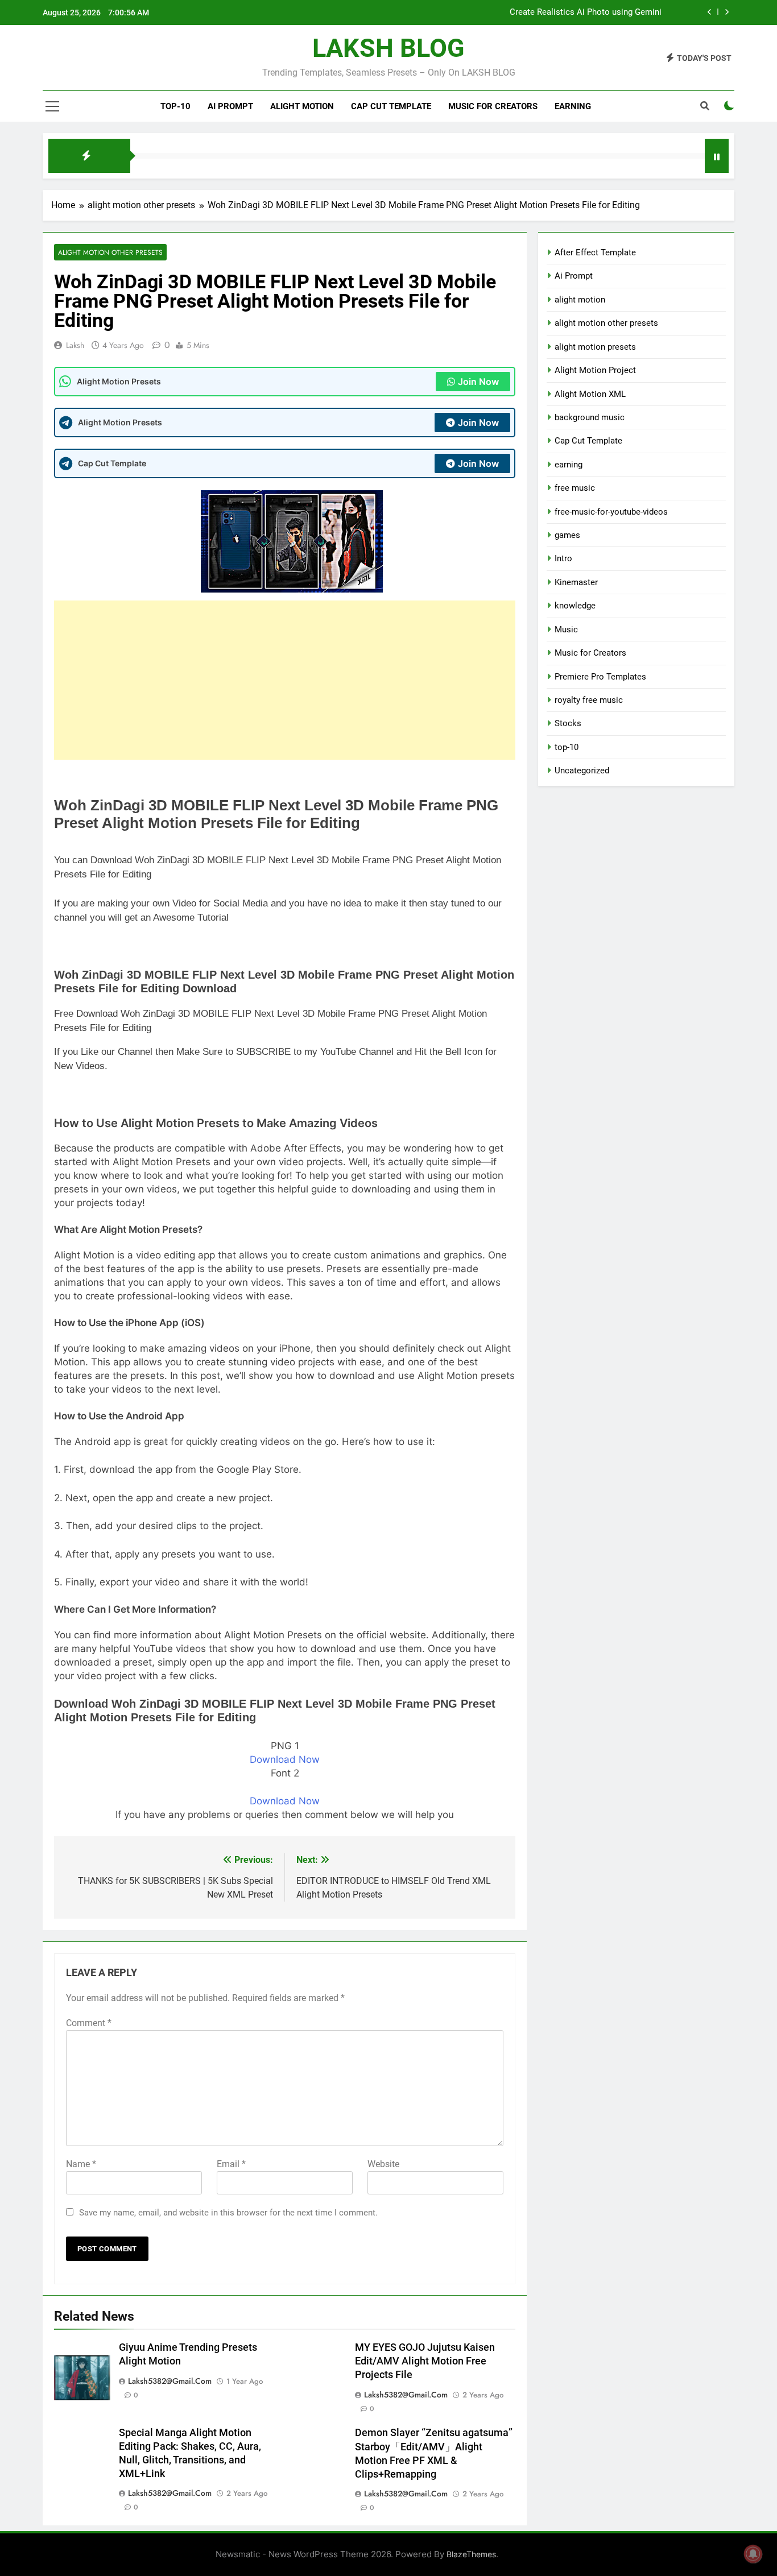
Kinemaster (576, 582)
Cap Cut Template (391, 106)
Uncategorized (582, 771)
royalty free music (589, 700)
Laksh (75, 345)
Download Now (285, 1759)
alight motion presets (595, 347)
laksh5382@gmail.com (170, 2381)
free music (575, 488)
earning (569, 465)
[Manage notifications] (753, 2554)
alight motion (302, 106)
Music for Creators (493, 106)
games (567, 535)
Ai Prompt (230, 106)
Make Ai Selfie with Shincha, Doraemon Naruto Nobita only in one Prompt (522, 15)
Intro (563, 558)
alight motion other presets (110, 252)
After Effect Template (595, 252)
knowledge (575, 606)
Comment (89, 2023)
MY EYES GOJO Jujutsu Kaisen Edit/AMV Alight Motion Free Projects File (425, 2361)
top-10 (175, 106)
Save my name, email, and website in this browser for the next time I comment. (228, 2213)
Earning (573, 106)
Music (566, 629)
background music (590, 417)
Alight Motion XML (590, 394)
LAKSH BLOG (388, 48)
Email (231, 2164)
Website (383, 2164)
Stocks (568, 723)
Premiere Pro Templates (600, 677)
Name (81, 2164)
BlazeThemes (471, 2554)
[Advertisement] (285, 680)
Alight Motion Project (595, 370)
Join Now (478, 382)
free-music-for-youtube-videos (611, 512)
